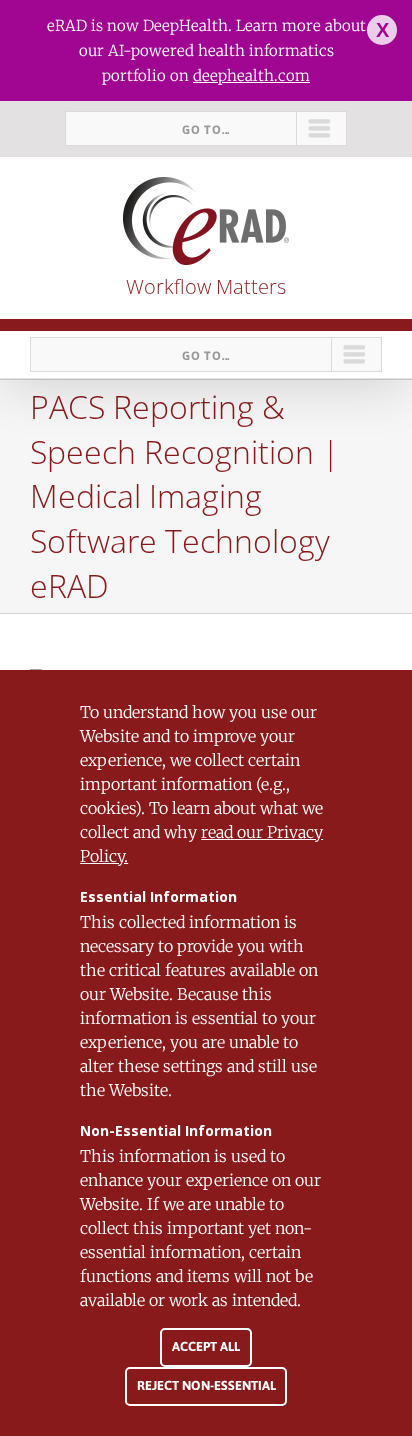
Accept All (206, 1346)
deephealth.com (251, 75)
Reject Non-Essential (206, 1385)
